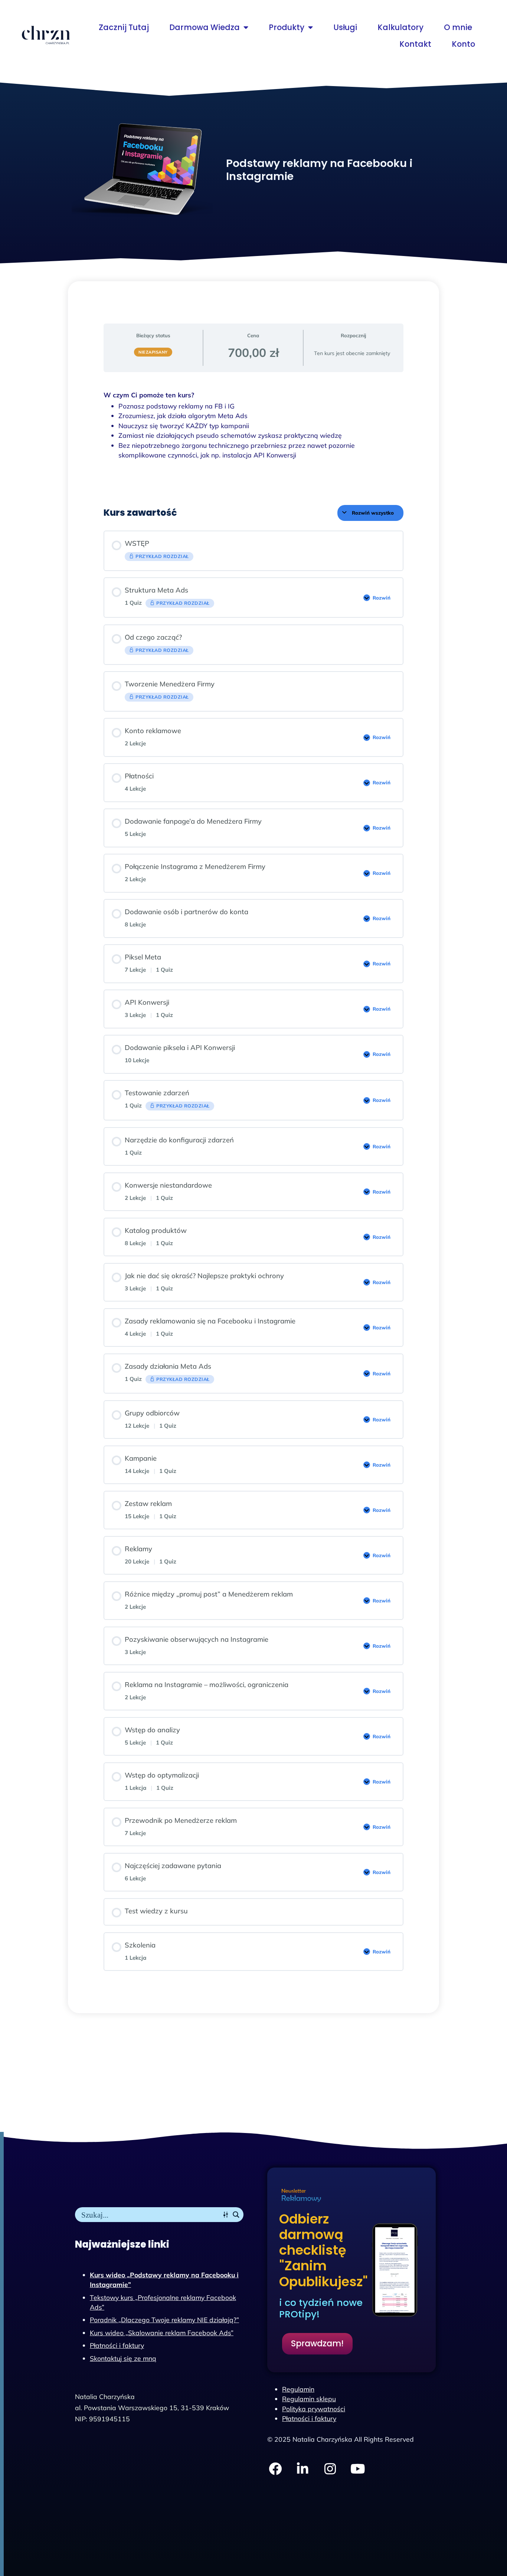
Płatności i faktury (117, 2345)
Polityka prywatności (314, 2409)
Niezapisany (153, 352)
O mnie (458, 27)
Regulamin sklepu (309, 2399)
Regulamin (298, 2389)
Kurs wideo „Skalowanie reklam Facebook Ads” (162, 2333)
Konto (463, 44)
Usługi (345, 27)
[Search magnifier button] (236, 2215)
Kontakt (415, 44)
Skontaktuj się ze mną (123, 2358)
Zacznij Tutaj (124, 27)
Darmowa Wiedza (205, 27)
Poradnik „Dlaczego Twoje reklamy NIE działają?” (164, 2320)
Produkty (287, 27)
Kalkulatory (400, 27)
